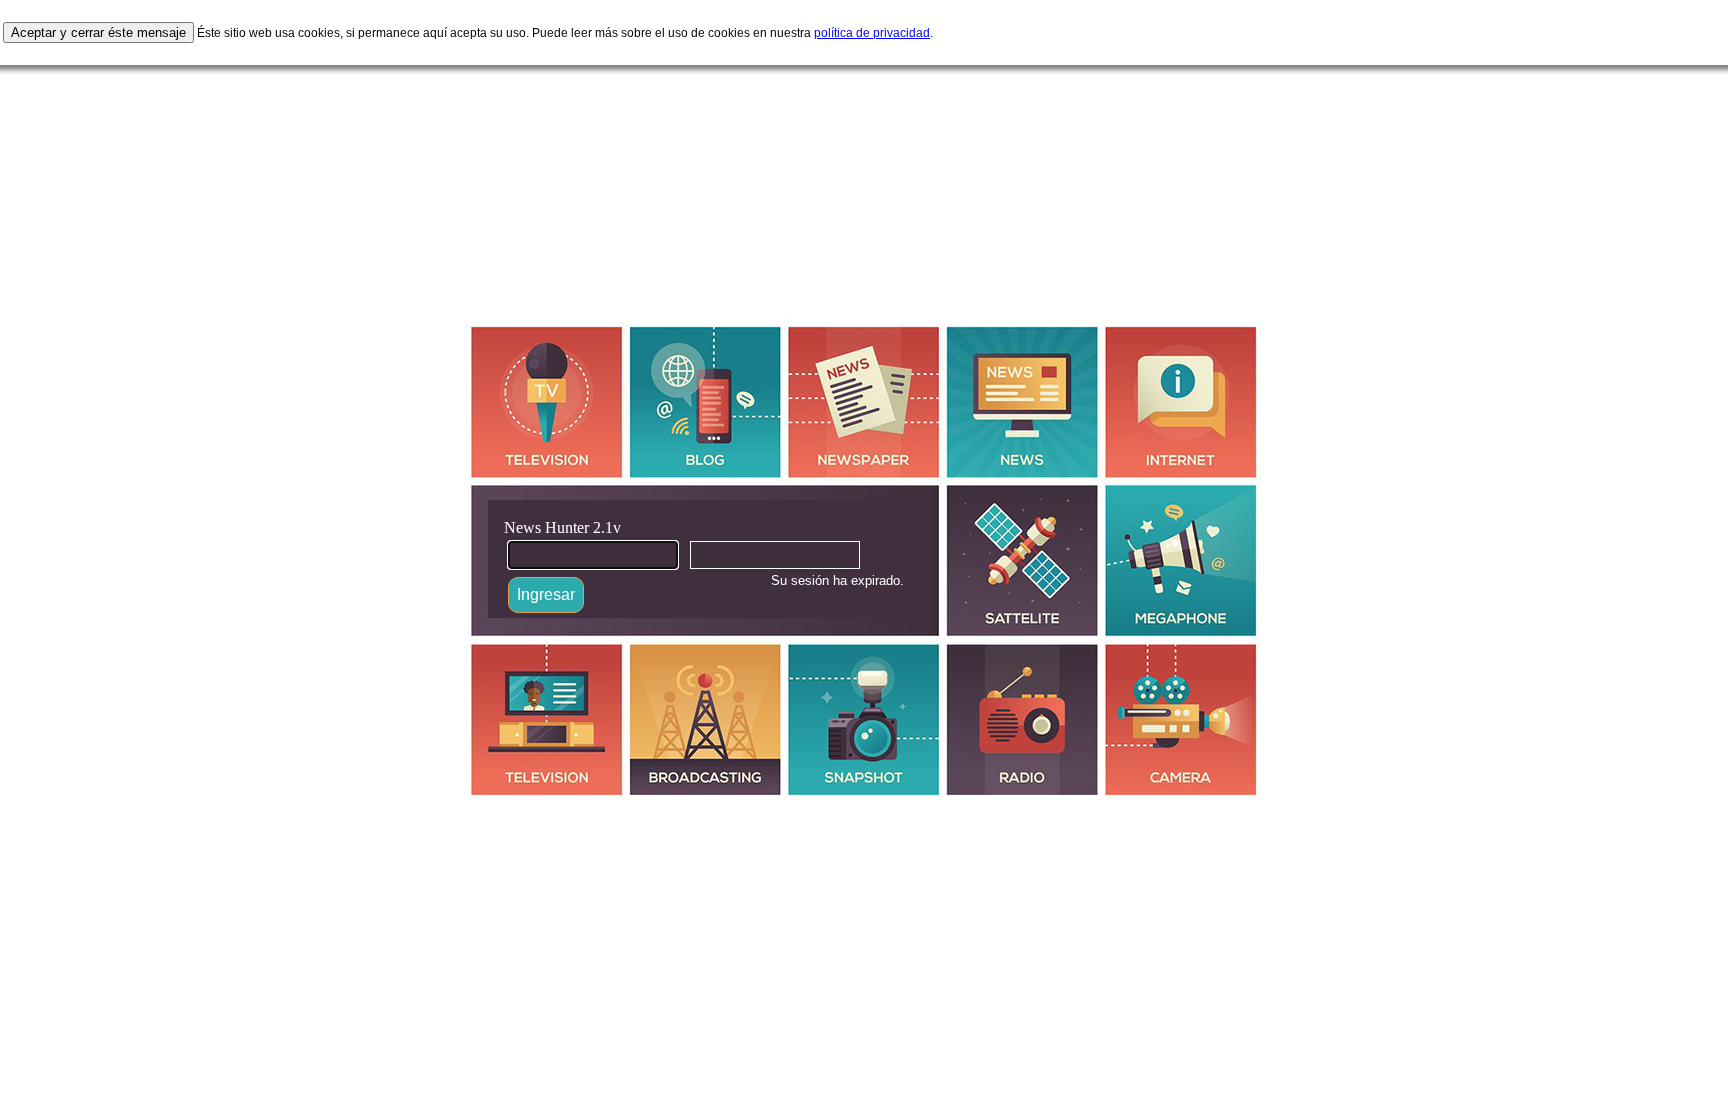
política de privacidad (872, 33)
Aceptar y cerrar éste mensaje (98, 32)
